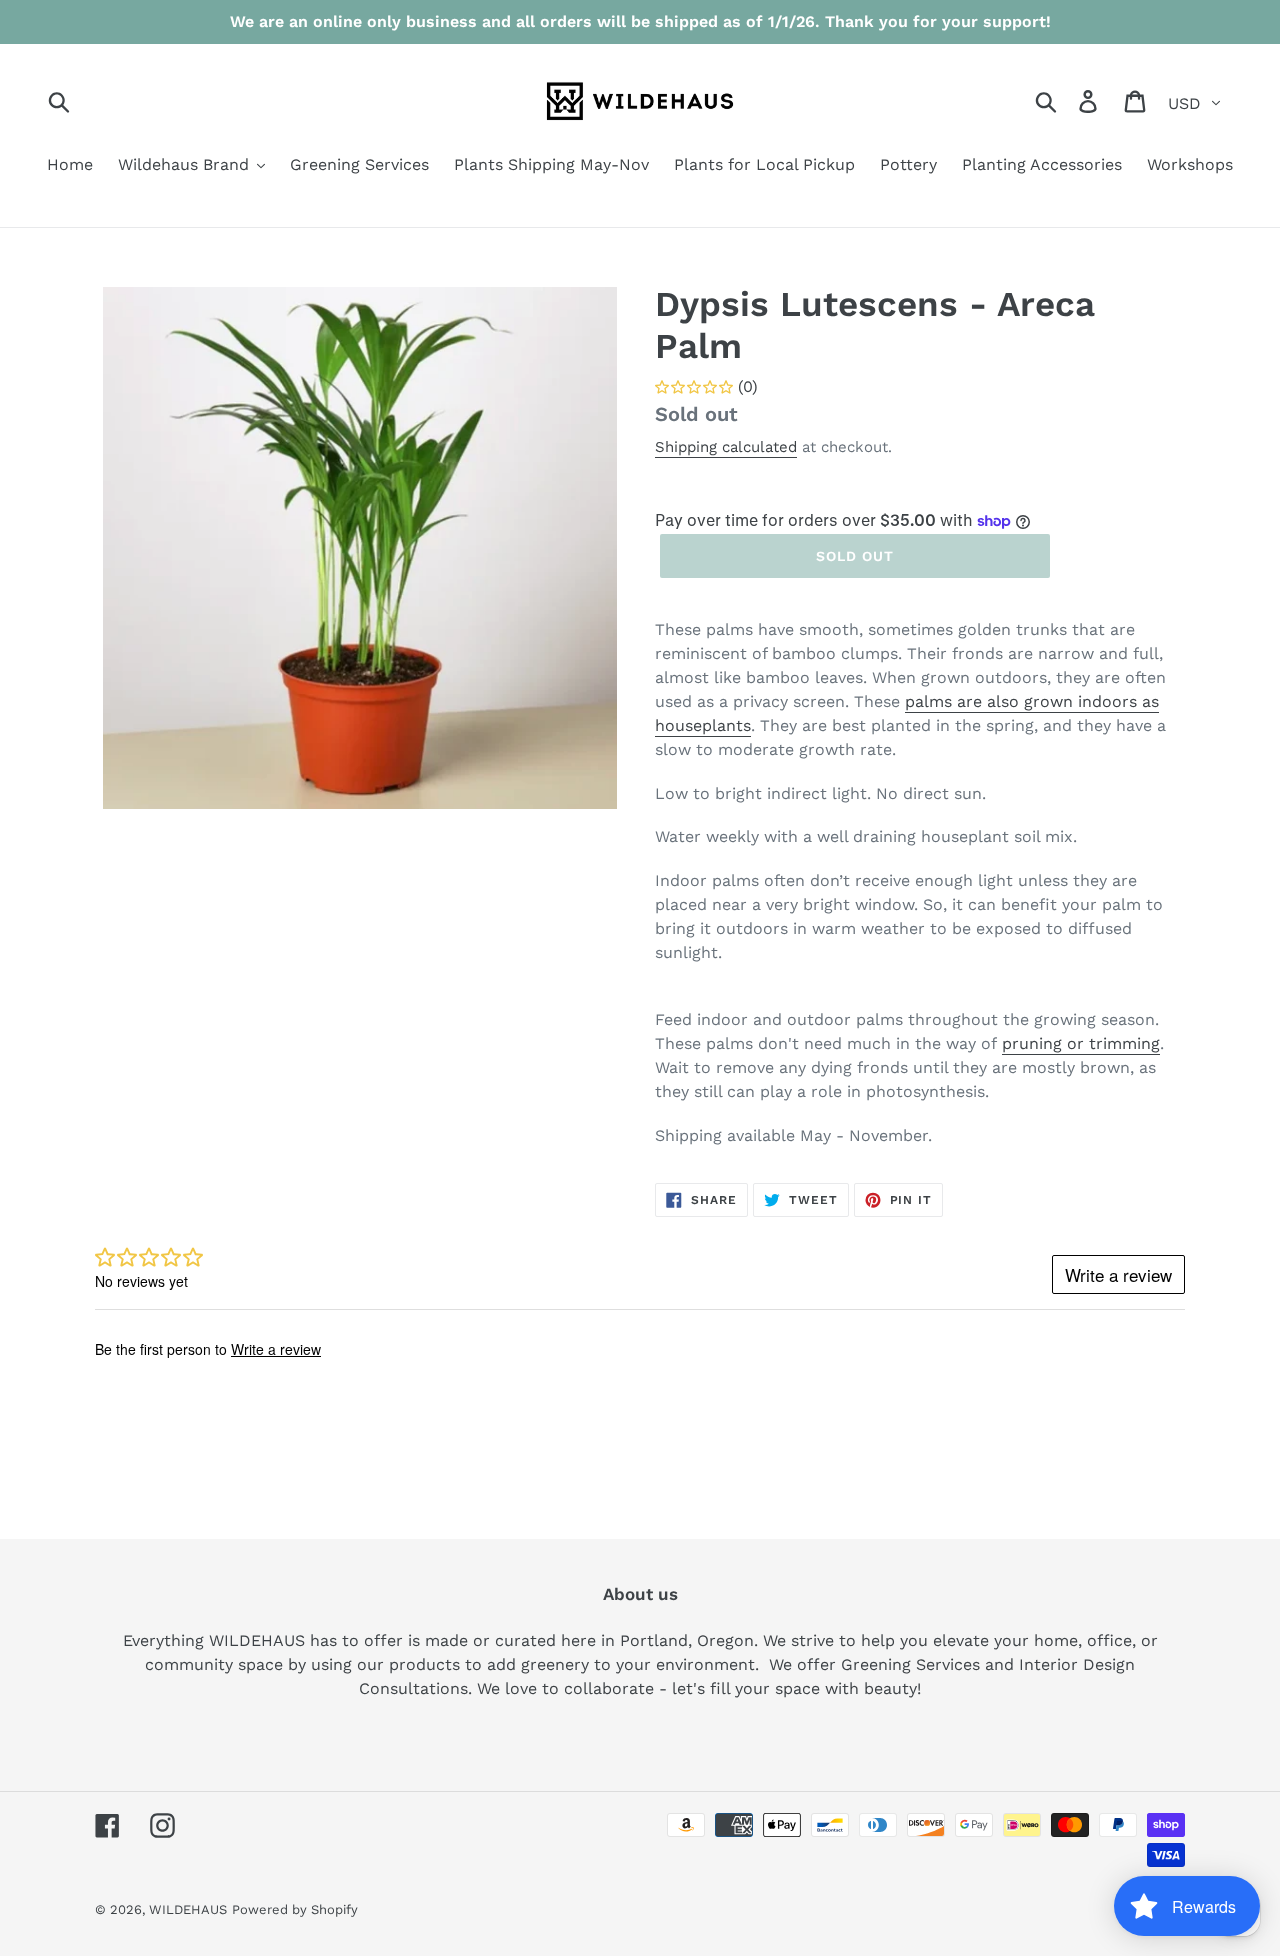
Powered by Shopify (295, 1909)
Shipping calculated (726, 447)
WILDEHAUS (188, 1909)
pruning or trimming (1081, 1043)
